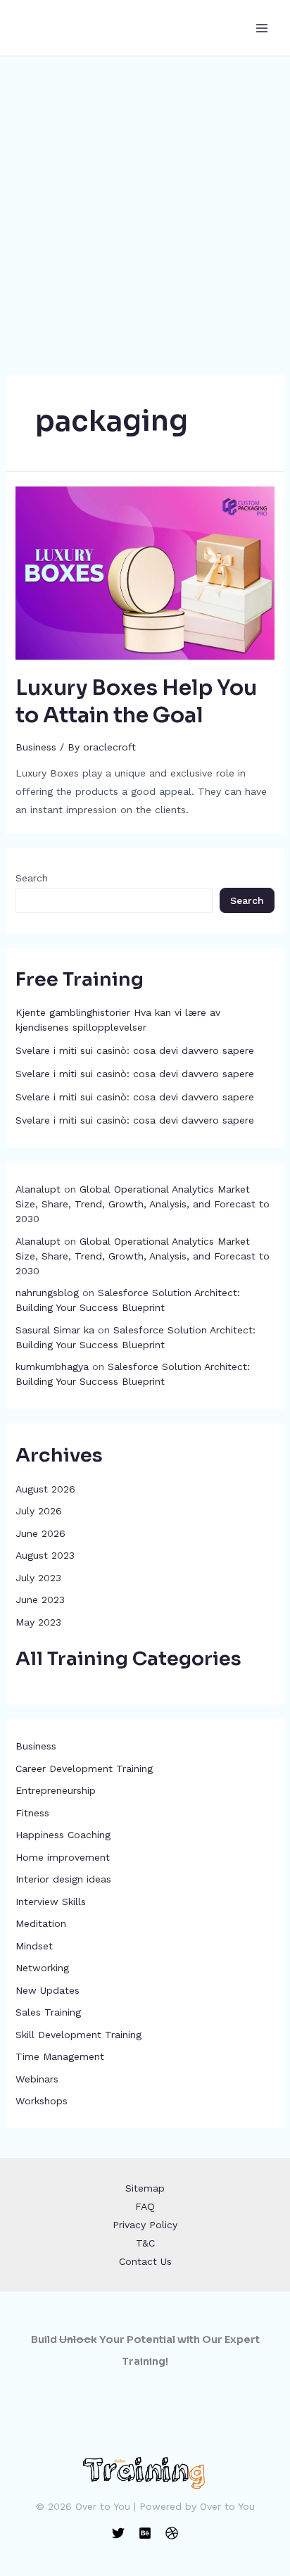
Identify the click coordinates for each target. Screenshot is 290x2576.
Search (32, 878)
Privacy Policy (145, 2225)
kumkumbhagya (52, 1366)
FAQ (145, 2206)
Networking (42, 1968)
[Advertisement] (145, 208)
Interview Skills (51, 1902)
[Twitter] (118, 2533)
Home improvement (63, 1857)
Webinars (37, 2079)
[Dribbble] (172, 2533)
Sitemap (145, 2188)
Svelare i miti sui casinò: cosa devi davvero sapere (135, 1050)
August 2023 (45, 1555)
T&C (145, 2243)
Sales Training (48, 2012)
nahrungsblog (47, 1293)
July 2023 (38, 1578)
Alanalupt (38, 1189)
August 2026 (45, 1489)
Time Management (60, 2056)
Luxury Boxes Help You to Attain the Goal (136, 702)
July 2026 (39, 1511)
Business (36, 1746)
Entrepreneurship (56, 1790)
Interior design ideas (63, 1879)
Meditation (41, 1923)
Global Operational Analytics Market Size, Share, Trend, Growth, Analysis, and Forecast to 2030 (143, 1204)
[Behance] (145, 2533)
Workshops (42, 2101)
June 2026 (40, 1533)
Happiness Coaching (63, 1835)
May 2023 (38, 1622)
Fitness (32, 1813)
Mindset (34, 1946)
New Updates (48, 1990)
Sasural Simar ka (55, 1330)
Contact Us (145, 2261)
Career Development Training (84, 1768)
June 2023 (40, 1600)
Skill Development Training (78, 2035)
